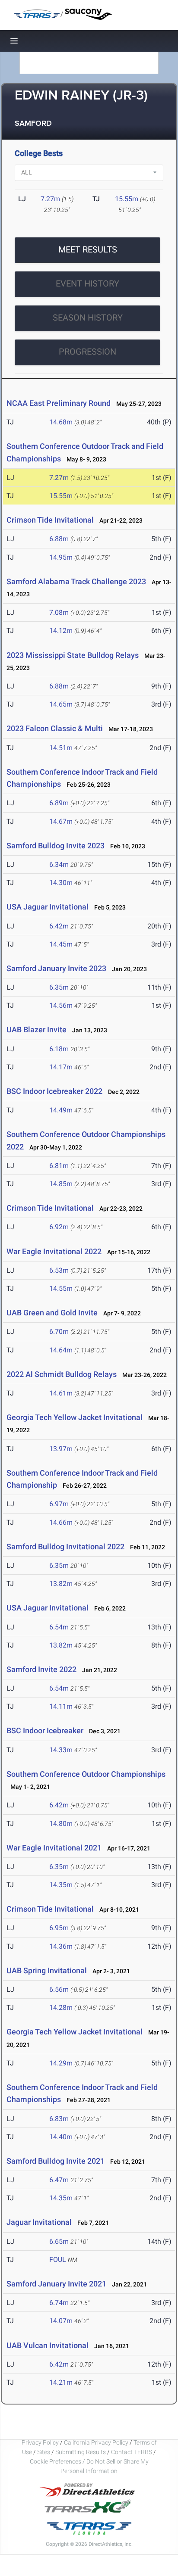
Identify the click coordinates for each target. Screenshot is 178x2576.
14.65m (61, 704)
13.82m (61, 1584)
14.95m (61, 557)
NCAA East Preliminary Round (59, 403)
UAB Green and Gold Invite (52, 1313)
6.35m (59, 987)
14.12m (61, 631)
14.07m (61, 2321)
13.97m (61, 1449)
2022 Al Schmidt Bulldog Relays (62, 1374)
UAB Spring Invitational (47, 1970)
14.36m (61, 1946)
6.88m (59, 539)
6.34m (59, 864)
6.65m (59, 2241)
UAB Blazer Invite (37, 1029)
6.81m (59, 1166)
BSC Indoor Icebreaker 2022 (54, 1091)
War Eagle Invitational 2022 (54, 1251)
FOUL (58, 2260)
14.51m (61, 748)
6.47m (59, 2180)
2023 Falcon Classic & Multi (56, 728)
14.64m (61, 1350)
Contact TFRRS (132, 2452)
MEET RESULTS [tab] (88, 249)
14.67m (61, 821)
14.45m (61, 944)
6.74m (59, 2303)
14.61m (61, 1393)
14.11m (61, 1706)
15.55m (127, 199)
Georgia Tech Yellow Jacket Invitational (75, 1417)
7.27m (50, 199)
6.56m (59, 1989)
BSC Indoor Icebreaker (45, 1730)
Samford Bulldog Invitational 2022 (65, 1547)
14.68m (61, 422)
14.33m (61, 1750)
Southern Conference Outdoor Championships (86, 1774)
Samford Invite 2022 (41, 1669)
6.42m (59, 926)
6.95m (59, 1928)
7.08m (59, 612)
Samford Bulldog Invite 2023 (56, 846)
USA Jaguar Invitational (48, 907)
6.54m (59, 1627)
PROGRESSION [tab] (87, 352)
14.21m (61, 2382)
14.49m (61, 1110)
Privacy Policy (40, 2442)
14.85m (61, 1184)
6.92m (59, 1227)
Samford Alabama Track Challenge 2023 (76, 581)
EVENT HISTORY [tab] (87, 283)
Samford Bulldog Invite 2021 (56, 2161)
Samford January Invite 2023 (56, 968)
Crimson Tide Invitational (50, 520)
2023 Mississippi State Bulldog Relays (73, 655)
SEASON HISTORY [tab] (88, 318)
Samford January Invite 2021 (56, 2284)
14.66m (61, 1522)
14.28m (61, 2008)
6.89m (59, 803)
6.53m (59, 1270)
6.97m (59, 1504)
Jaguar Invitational (39, 2222)
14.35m (61, 1885)
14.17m (61, 1067)
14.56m (61, 1005)
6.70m (59, 1332)
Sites (44, 2452)
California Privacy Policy (96, 2442)
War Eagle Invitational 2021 (54, 1848)
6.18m (59, 1049)
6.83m (59, 2119)
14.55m (61, 1288)
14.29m (61, 2063)
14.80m (61, 1824)
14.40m (61, 2137)
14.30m (61, 883)
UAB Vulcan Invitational (48, 2345)
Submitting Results (81, 2452)
